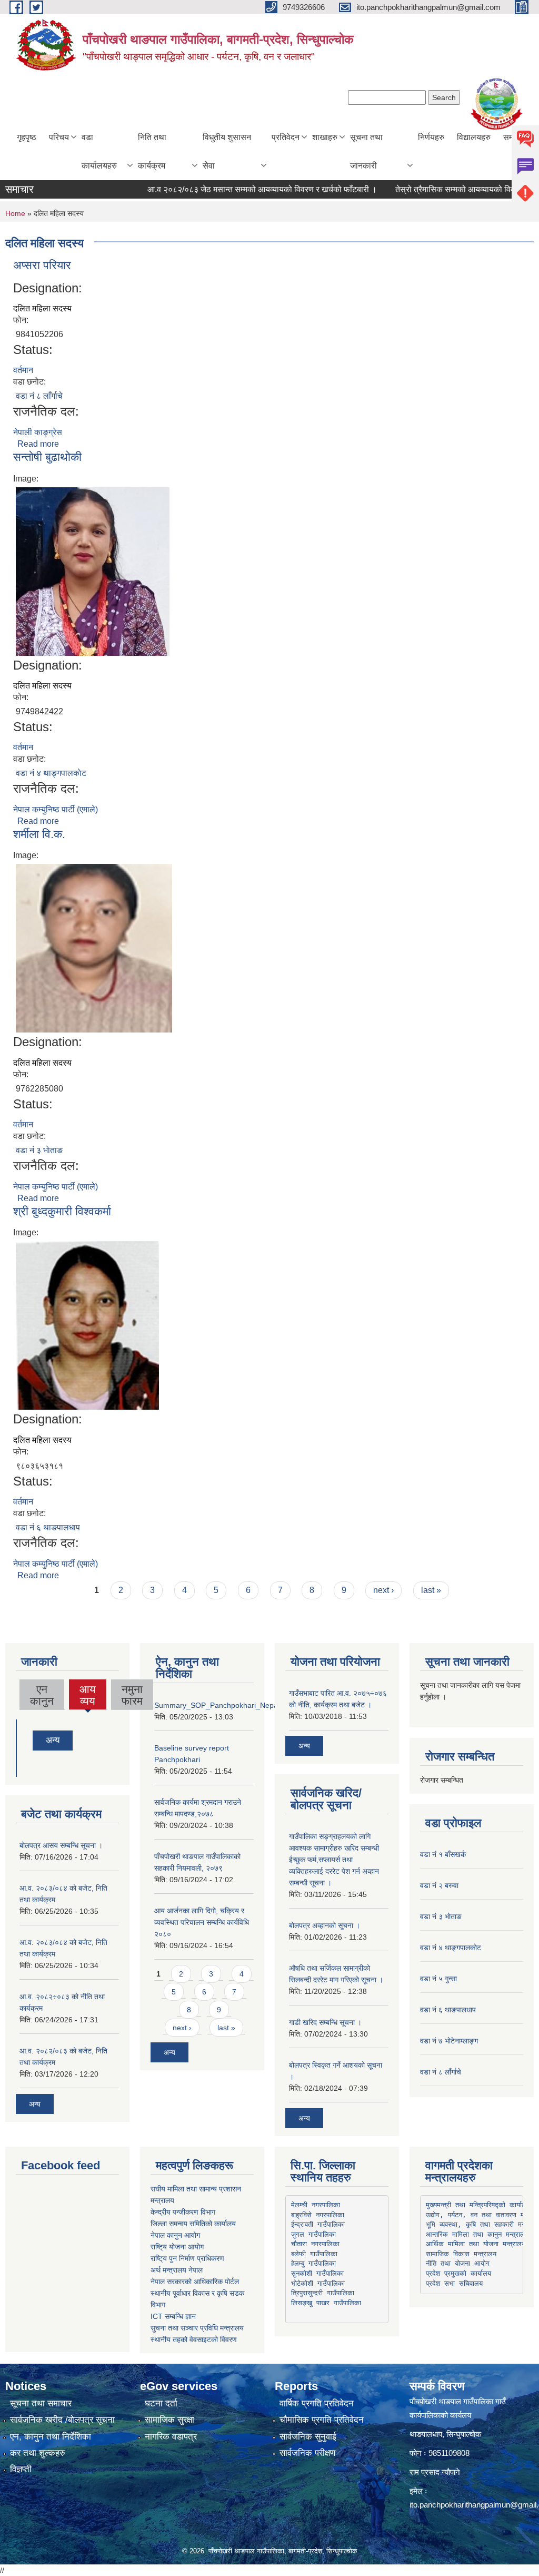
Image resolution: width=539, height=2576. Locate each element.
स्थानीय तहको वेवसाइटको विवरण (194, 2339)
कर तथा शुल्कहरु (38, 2453)
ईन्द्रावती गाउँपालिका (318, 2224)
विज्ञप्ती (21, 2469)
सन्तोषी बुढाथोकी (47, 457)
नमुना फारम (132, 1695)
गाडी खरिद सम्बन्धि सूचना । (325, 2022)
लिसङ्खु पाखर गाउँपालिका (326, 2303)
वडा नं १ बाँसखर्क (443, 1854)
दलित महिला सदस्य (42, 308)
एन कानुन (42, 1695)
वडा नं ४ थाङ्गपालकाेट (51, 773)
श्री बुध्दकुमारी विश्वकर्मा (62, 1211)
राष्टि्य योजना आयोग (177, 2247)
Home (15, 213)
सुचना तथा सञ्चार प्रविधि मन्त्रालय (197, 2328)
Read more (38, 444)
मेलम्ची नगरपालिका (316, 2205)
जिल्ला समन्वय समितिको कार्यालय (193, 2224)
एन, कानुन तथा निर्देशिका (51, 2437)
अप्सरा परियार (42, 265)
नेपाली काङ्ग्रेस (38, 432)
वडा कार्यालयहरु (99, 151)
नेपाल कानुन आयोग (175, 2235)
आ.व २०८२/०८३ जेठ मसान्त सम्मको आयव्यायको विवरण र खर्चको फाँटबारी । (238, 189)
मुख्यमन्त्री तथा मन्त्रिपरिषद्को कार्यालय (478, 2205)
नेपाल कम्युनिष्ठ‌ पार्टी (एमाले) (56, 809)
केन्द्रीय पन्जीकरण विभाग (183, 2212)
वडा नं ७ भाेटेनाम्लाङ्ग (449, 2041)
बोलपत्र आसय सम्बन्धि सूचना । (61, 1845)
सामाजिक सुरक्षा (169, 2420)
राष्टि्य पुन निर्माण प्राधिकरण (187, 2258)
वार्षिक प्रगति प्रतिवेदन (317, 2403)
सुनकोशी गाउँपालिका (317, 2273)
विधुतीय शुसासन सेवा (227, 151)
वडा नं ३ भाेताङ (39, 1150)
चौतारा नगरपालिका (315, 2244)
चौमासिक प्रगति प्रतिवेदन (322, 2420)
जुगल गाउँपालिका (313, 2234)
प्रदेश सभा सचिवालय (454, 2283)
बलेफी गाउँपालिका (314, 2254)
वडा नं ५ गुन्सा (438, 1979)
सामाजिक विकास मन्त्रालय (461, 2254)
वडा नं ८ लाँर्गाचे (39, 396)
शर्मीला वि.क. (39, 834)
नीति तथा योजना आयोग (458, 2263)
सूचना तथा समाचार (41, 2403)
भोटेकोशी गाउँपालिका (318, 2283)
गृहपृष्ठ (27, 137)
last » (431, 1590)
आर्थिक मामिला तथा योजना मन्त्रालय (476, 2244)
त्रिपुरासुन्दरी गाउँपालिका (323, 2293)
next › (383, 1590)
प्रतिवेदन (286, 137)
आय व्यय (88, 1696)
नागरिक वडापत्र (171, 2437)
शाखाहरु (325, 137)
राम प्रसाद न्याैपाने (435, 2472)
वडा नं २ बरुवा (439, 1885)
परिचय (59, 137)
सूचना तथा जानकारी (366, 151)
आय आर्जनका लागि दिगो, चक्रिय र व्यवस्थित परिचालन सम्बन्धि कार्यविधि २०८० (202, 1922)
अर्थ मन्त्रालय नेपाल (177, 2270)
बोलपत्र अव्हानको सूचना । (325, 1925)
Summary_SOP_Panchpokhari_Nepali (218, 1705)
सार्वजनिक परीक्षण (307, 2453)
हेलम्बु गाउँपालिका (313, 2263)
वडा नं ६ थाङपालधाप (48, 1527)
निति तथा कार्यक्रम (152, 151)
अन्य (53, 1740)
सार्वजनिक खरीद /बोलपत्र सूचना (62, 2420)
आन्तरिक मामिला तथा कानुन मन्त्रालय (477, 2234)
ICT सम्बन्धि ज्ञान (173, 2316)
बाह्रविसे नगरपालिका (318, 2215)
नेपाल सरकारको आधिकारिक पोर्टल (195, 2282)
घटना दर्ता (161, 2403)
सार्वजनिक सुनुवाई (308, 2437)
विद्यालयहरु (474, 137)
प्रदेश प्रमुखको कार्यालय (458, 2273)
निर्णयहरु (431, 137)
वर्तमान (23, 370)
